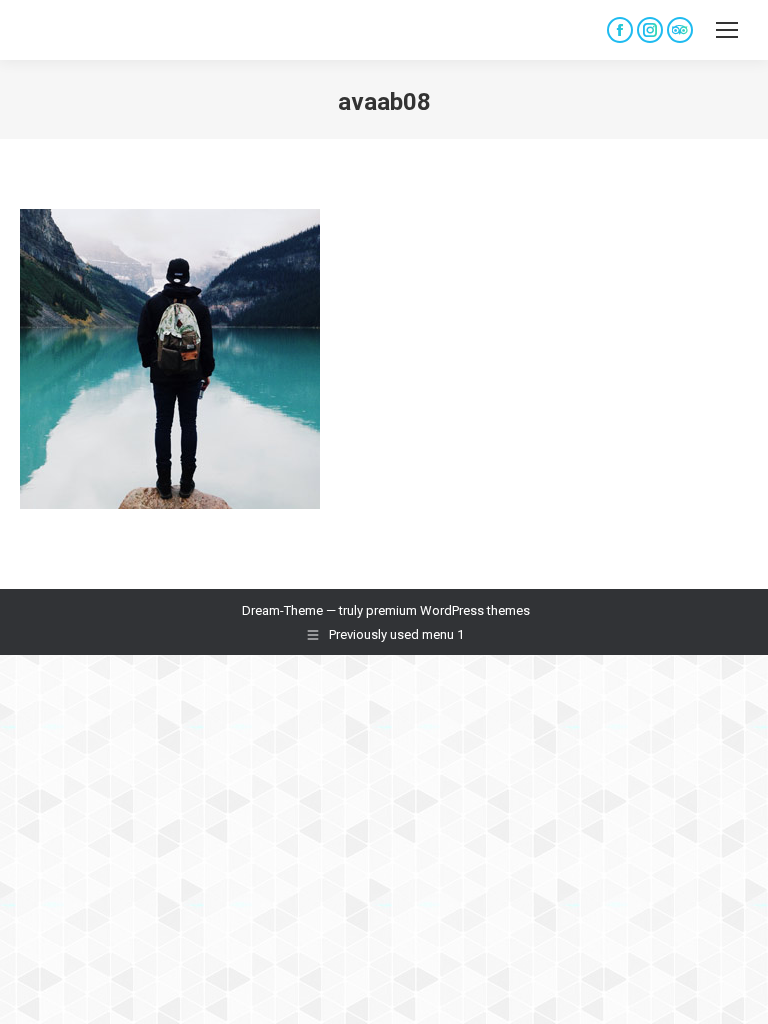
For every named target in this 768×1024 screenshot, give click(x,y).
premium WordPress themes (448, 610)
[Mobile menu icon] (727, 30)
